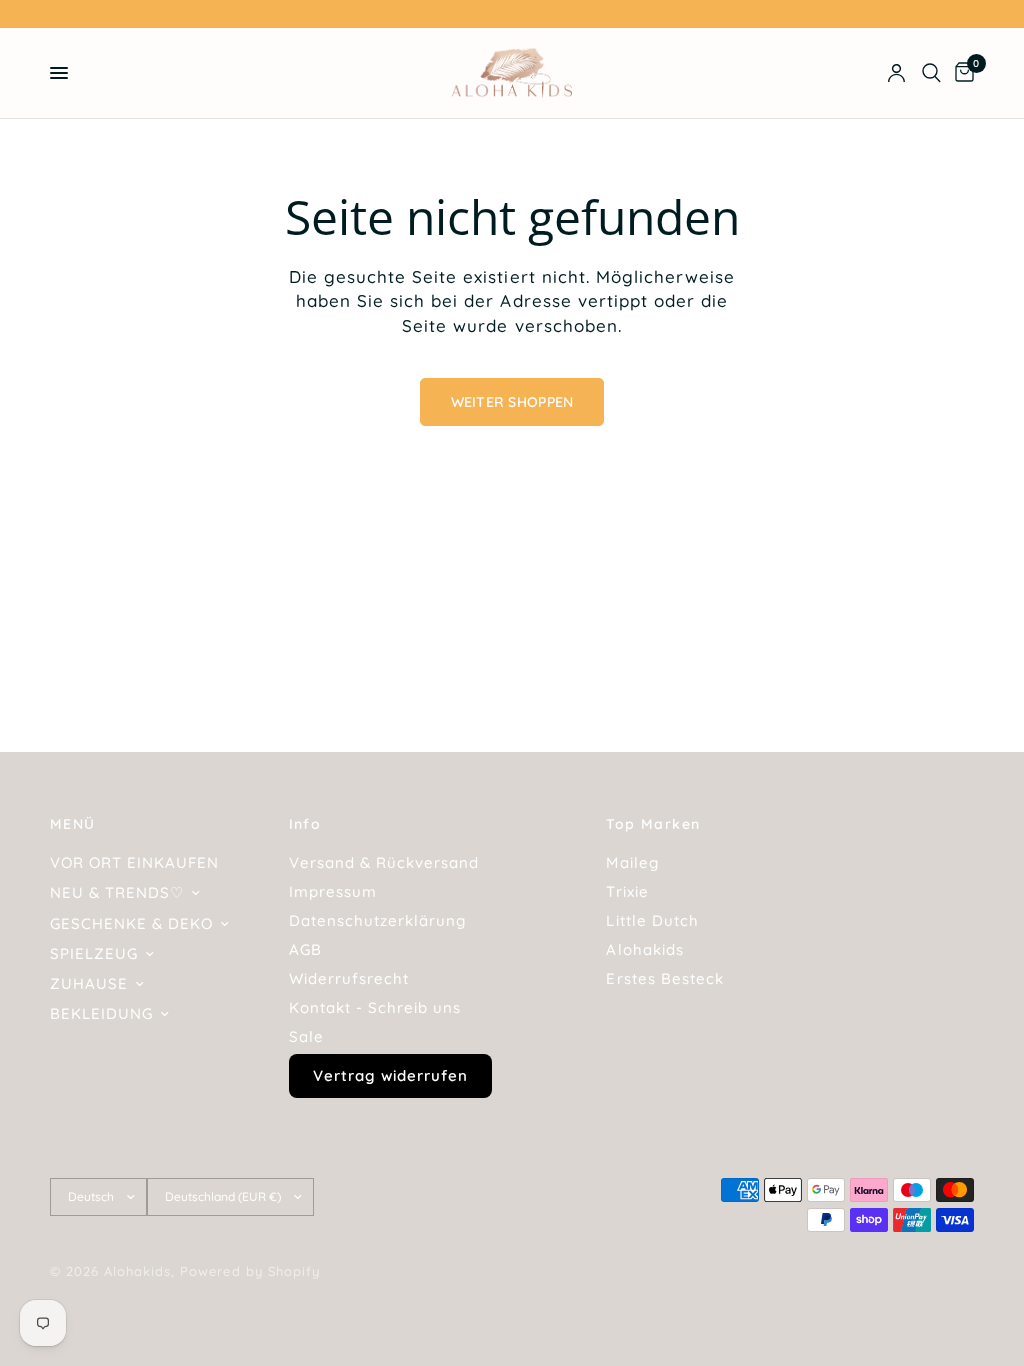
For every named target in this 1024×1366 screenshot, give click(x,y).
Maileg (632, 862)
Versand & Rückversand (384, 862)
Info (305, 824)
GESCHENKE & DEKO (131, 923)
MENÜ (73, 824)
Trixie (627, 891)
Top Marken (653, 824)
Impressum (333, 891)
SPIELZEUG (94, 953)
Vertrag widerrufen (390, 1075)
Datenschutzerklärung (377, 920)
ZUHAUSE (89, 983)
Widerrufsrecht (349, 978)
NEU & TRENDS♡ (117, 892)
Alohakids (644, 949)
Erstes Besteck (664, 978)
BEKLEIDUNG (101, 1013)
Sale (306, 1036)
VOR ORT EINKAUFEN (134, 862)
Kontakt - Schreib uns (375, 1007)
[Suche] (931, 73)
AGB (305, 949)
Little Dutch (652, 920)
